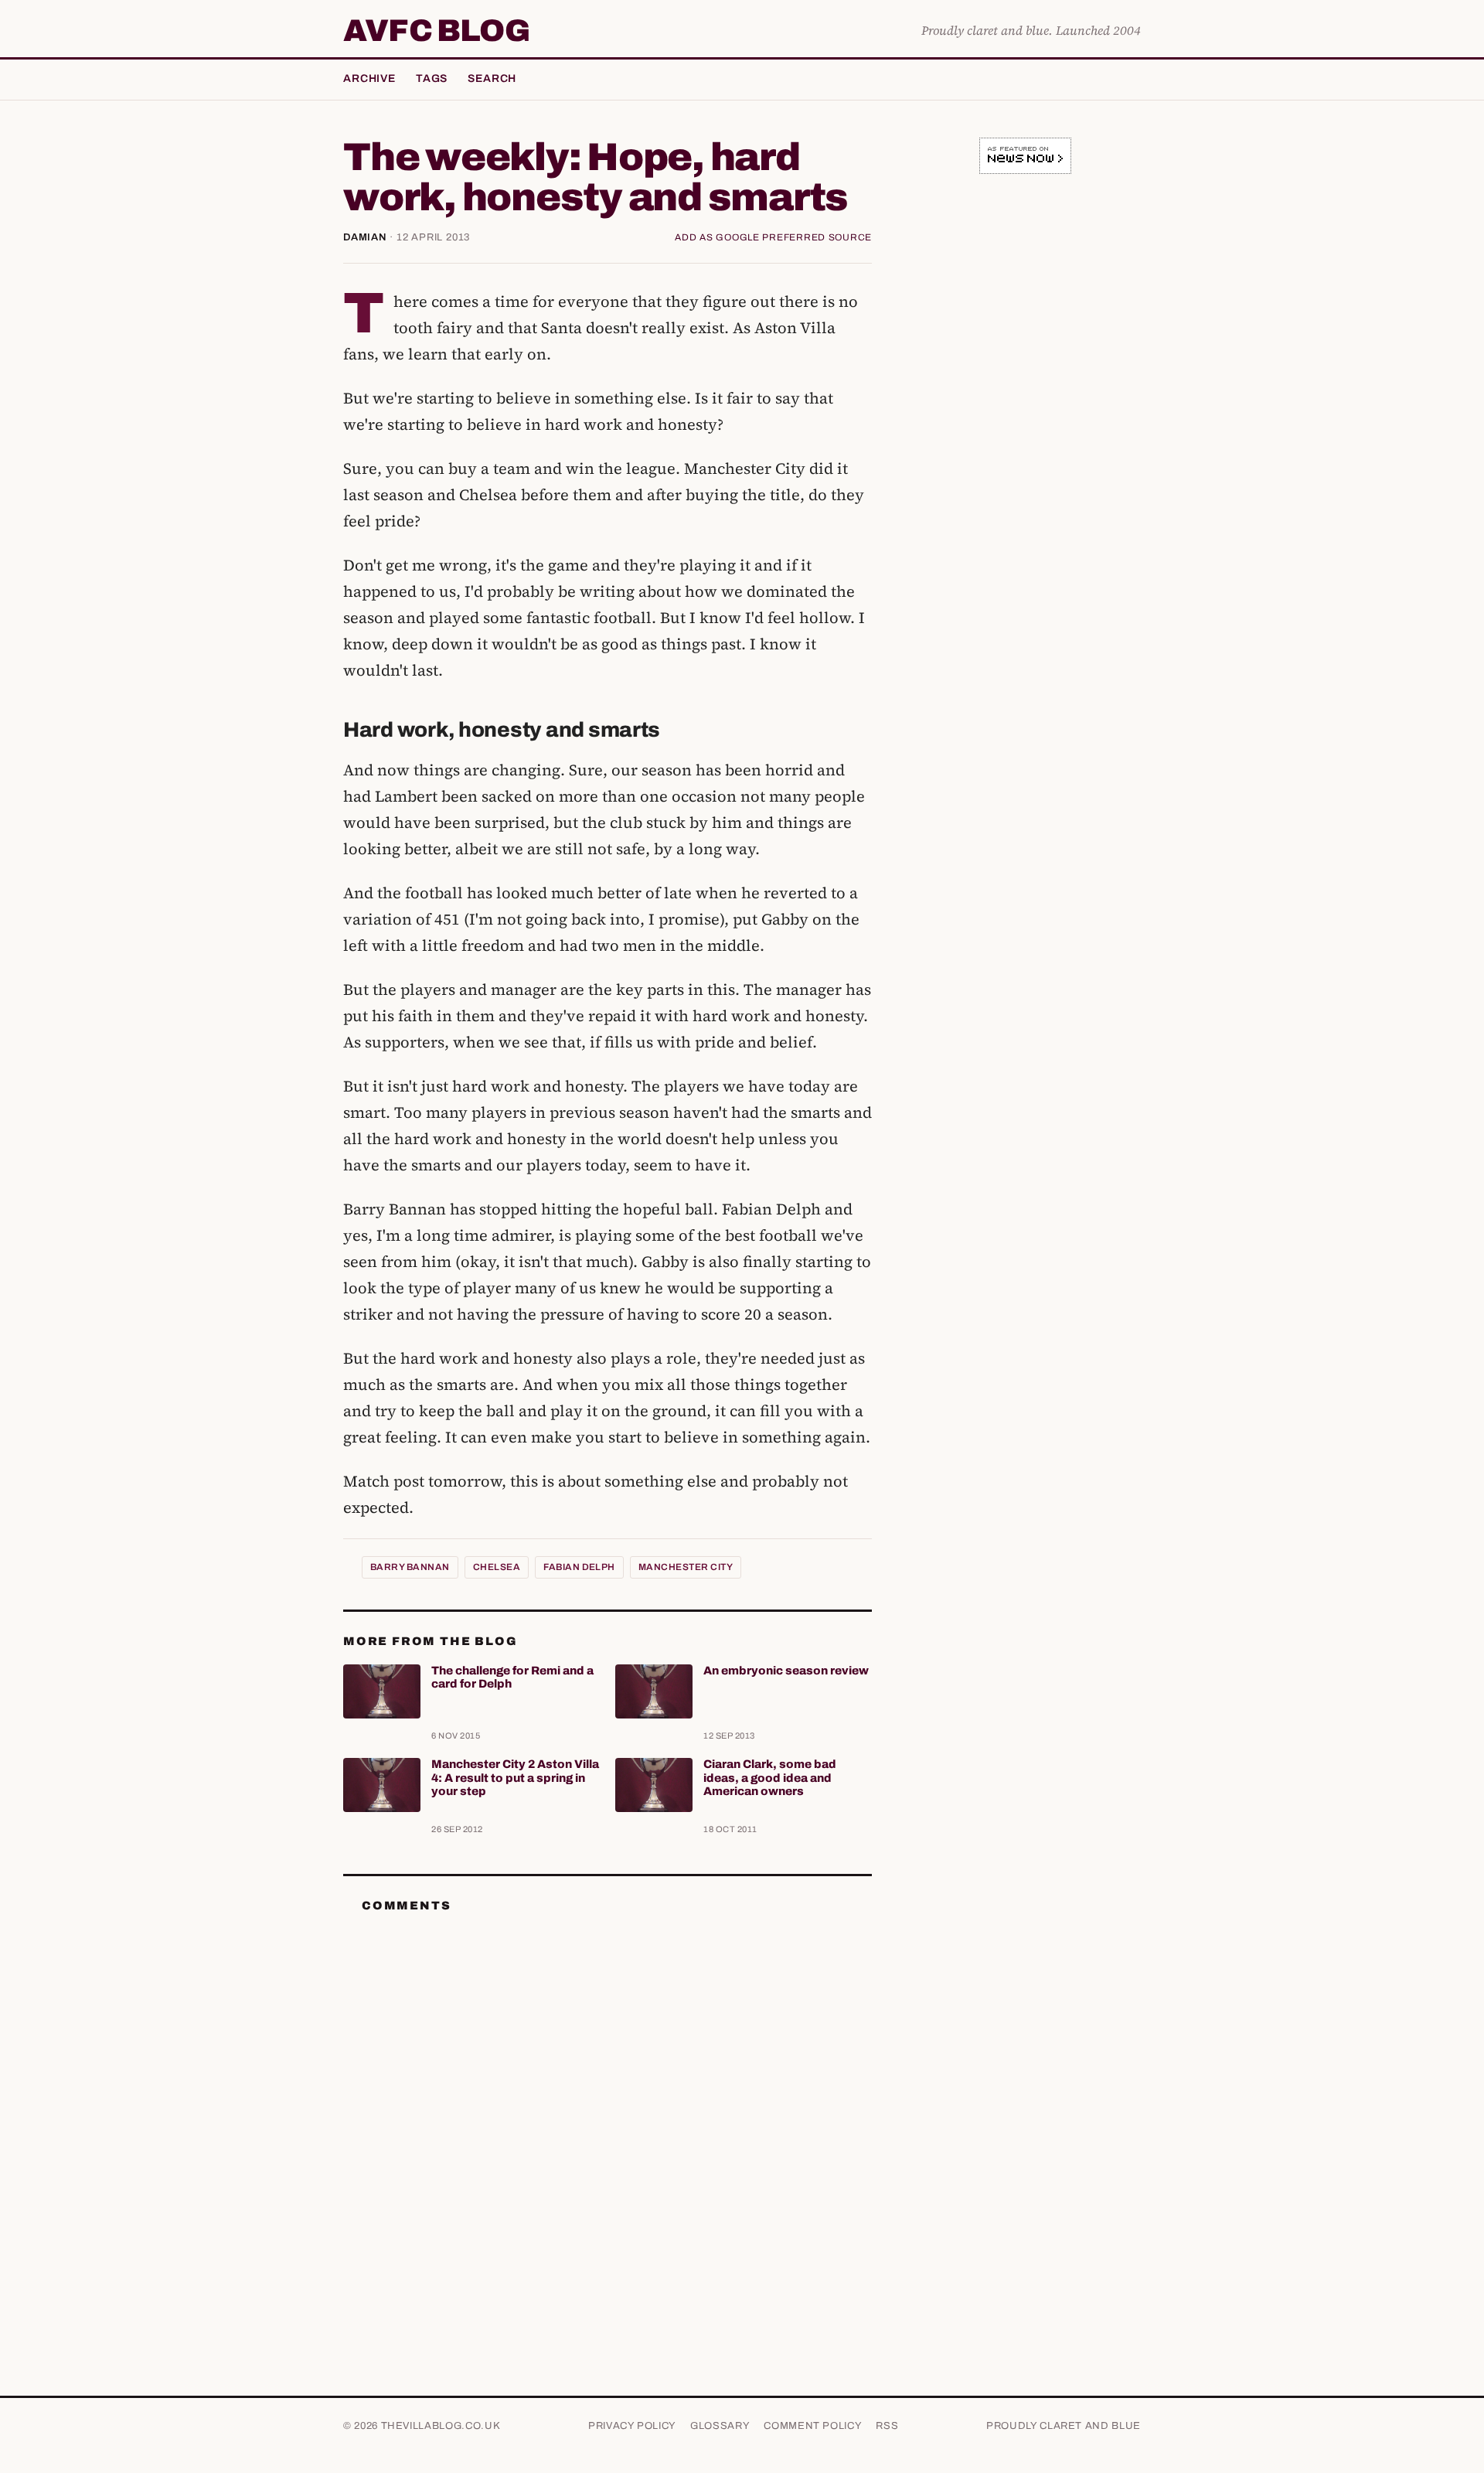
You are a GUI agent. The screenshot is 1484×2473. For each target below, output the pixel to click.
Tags (432, 78)
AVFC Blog (436, 31)
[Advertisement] (1025, 428)
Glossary (720, 2426)
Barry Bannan (410, 1567)
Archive (369, 78)
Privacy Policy (632, 2426)
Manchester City (686, 1567)
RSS (887, 2426)
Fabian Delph (579, 1567)
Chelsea (497, 1567)
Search (492, 78)
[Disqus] (608, 2119)
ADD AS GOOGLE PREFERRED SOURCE (773, 237)
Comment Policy (813, 2426)
